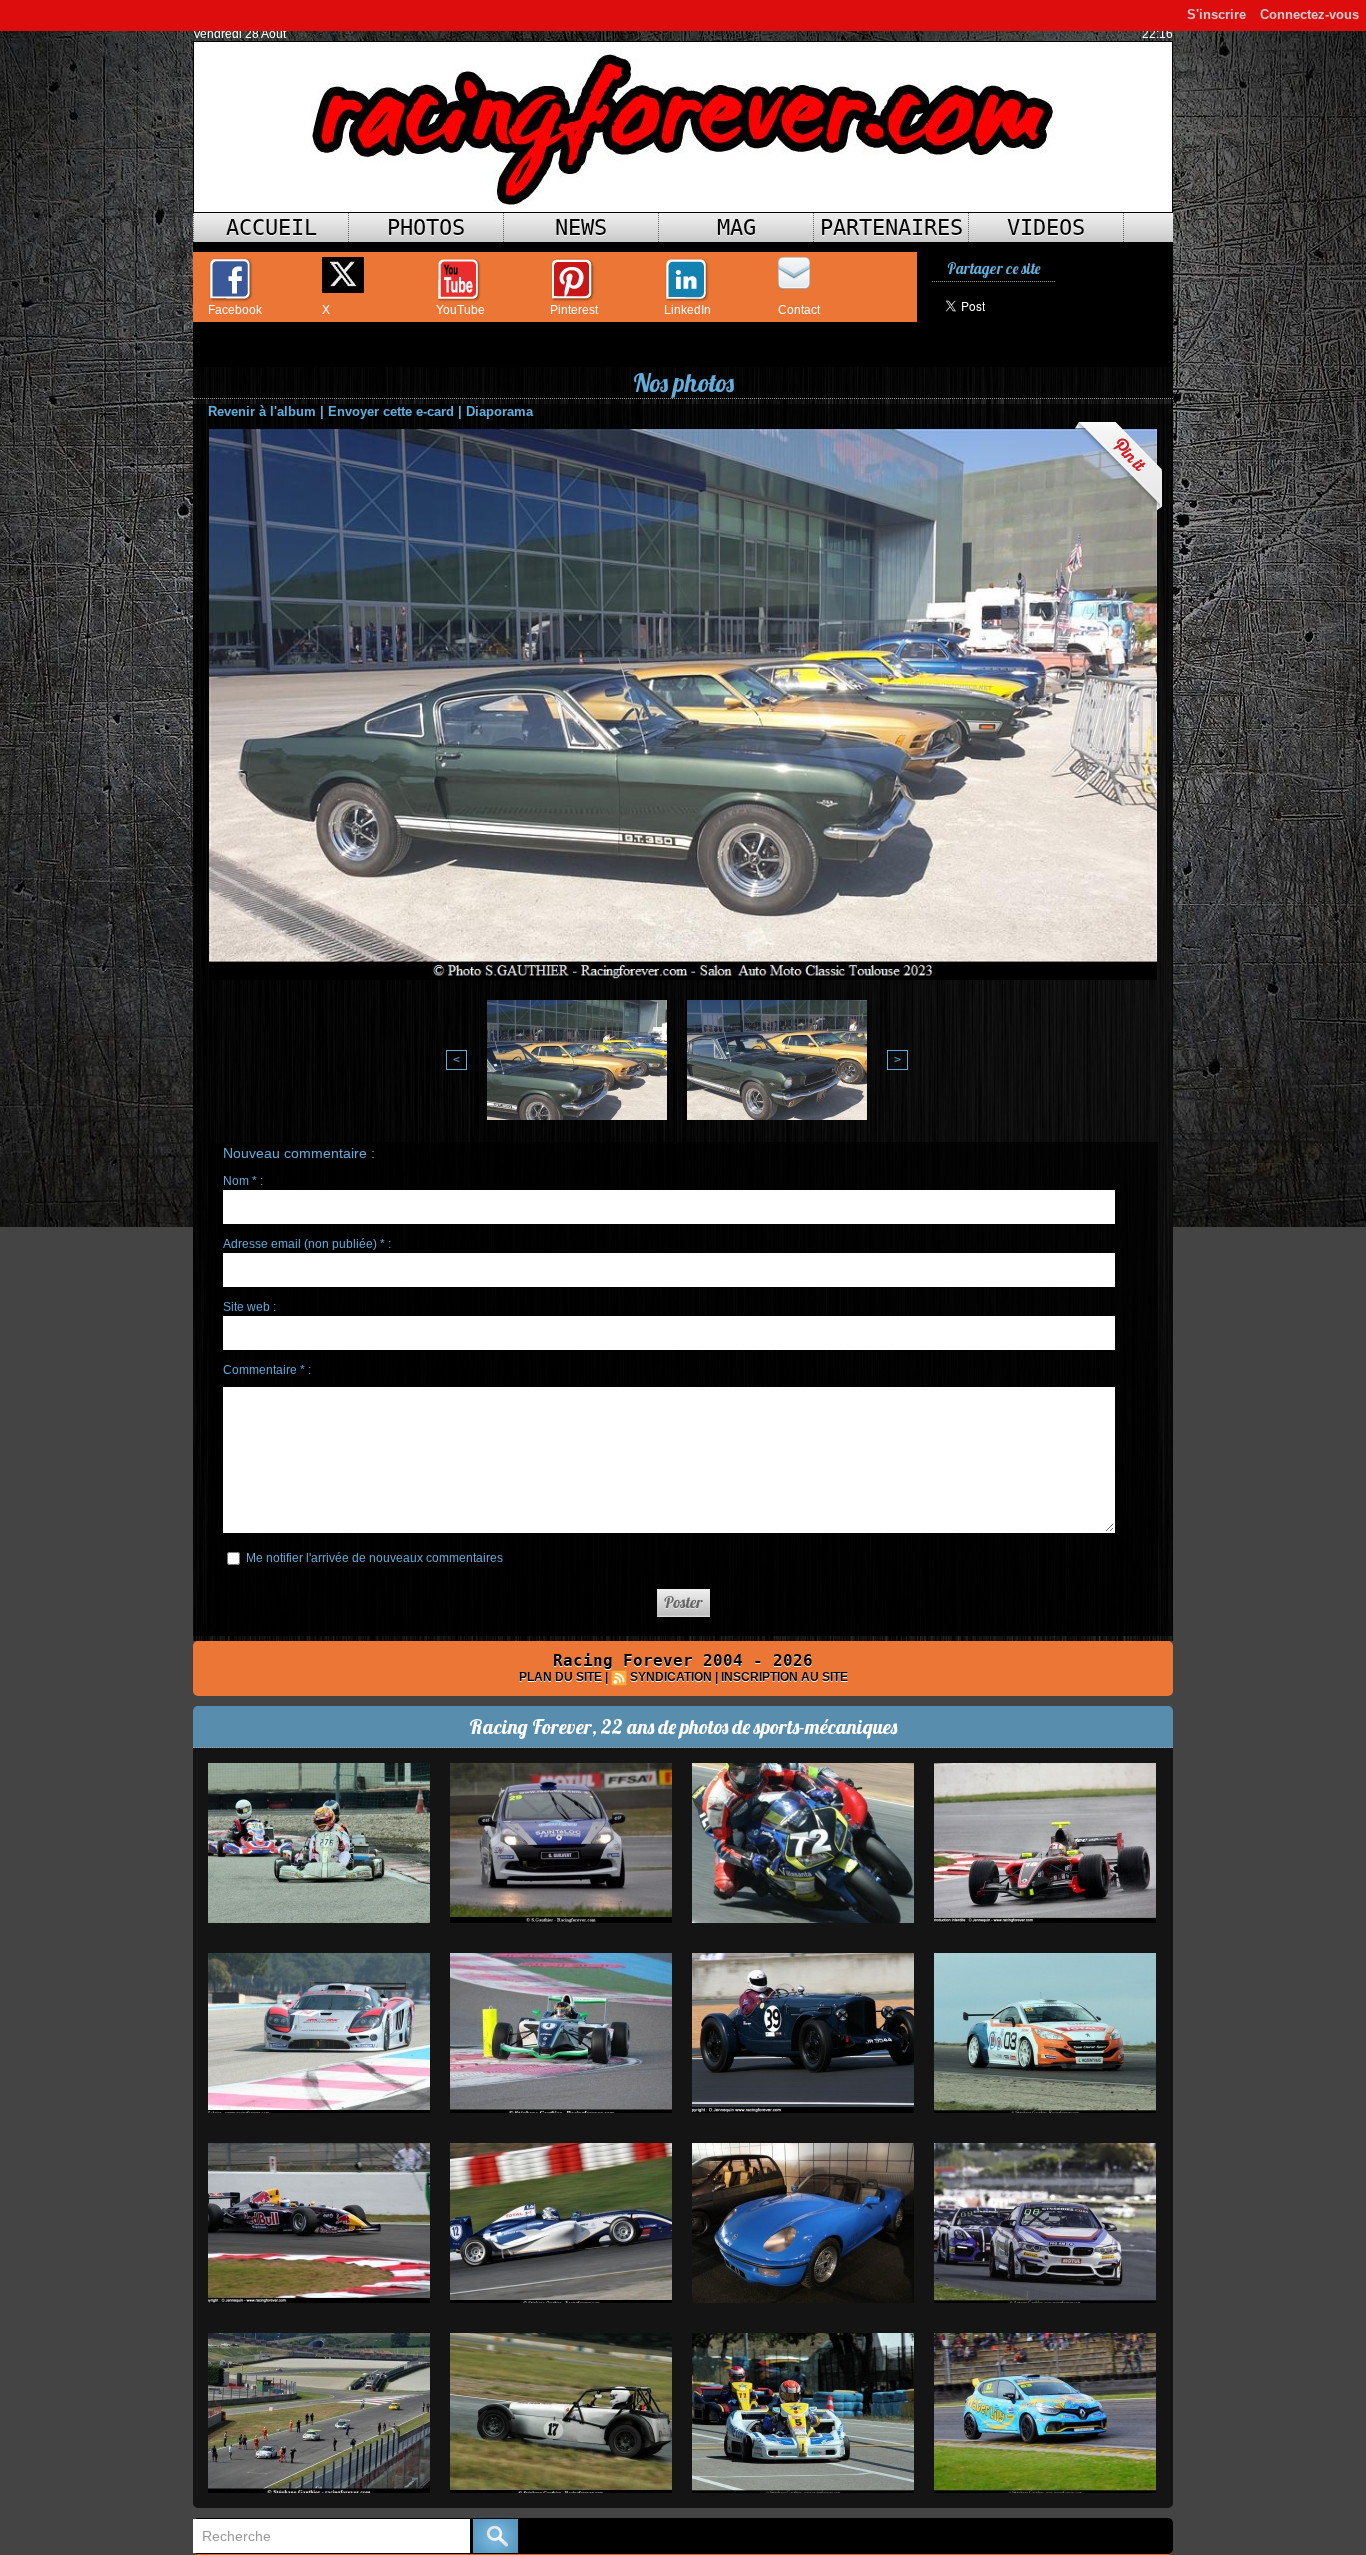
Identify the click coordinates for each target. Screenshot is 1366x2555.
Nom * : (243, 1181)
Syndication (671, 1677)
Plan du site (560, 1677)
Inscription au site (784, 1677)
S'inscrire (1216, 14)
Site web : (249, 1307)
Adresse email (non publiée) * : (307, 1244)
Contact (799, 310)
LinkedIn (687, 310)
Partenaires (891, 227)
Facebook (235, 310)
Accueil (271, 227)
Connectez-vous (1309, 14)
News (581, 227)
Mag (736, 227)
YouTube (460, 310)
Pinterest (574, 310)
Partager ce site (993, 268)
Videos (1046, 227)
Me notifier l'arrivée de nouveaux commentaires (374, 1558)
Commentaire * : (267, 1370)
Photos (426, 227)
